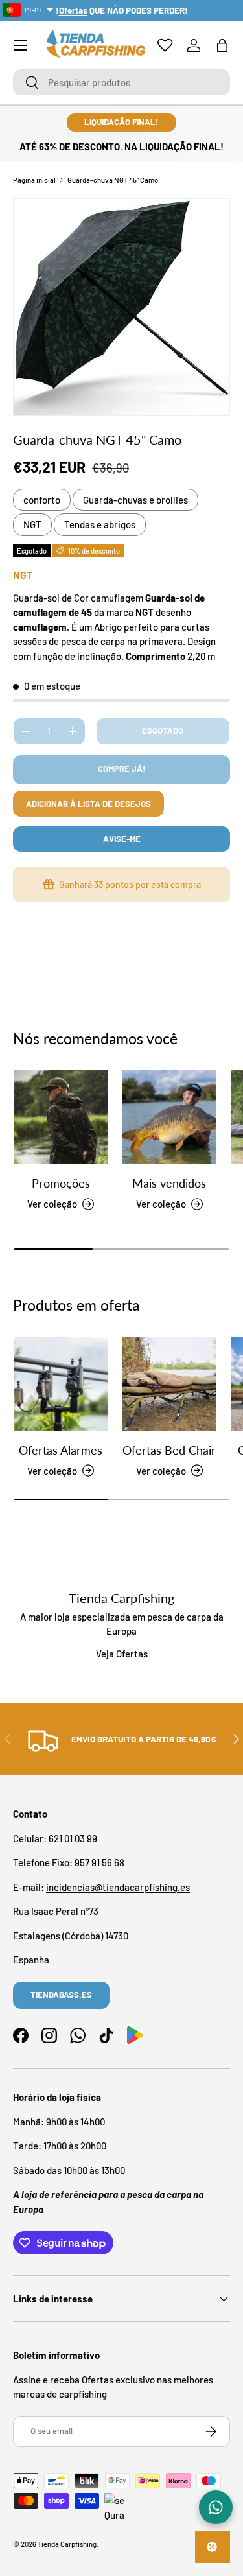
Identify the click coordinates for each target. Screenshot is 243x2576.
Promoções (61, 1183)
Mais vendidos (169, 1183)
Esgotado (163, 731)
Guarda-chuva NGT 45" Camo (113, 180)
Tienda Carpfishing (67, 2544)
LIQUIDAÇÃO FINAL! (121, 122)
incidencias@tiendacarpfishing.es (118, 1887)
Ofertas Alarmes (61, 1450)
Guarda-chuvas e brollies (135, 500)
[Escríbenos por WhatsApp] (216, 2507)
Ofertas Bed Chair (169, 1450)
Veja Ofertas (122, 1654)
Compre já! (122, 769)
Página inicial (34, 180)
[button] (222, 45)
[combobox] (121, 82)
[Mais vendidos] (170, 1118)
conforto (42, 500)
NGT (32, 524)
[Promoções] (61, 1118)
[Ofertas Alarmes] (61, 1384)
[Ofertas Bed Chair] (170, 1384)
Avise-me (122, 839)
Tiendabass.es (61, 1995)
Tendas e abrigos (100, 524)
